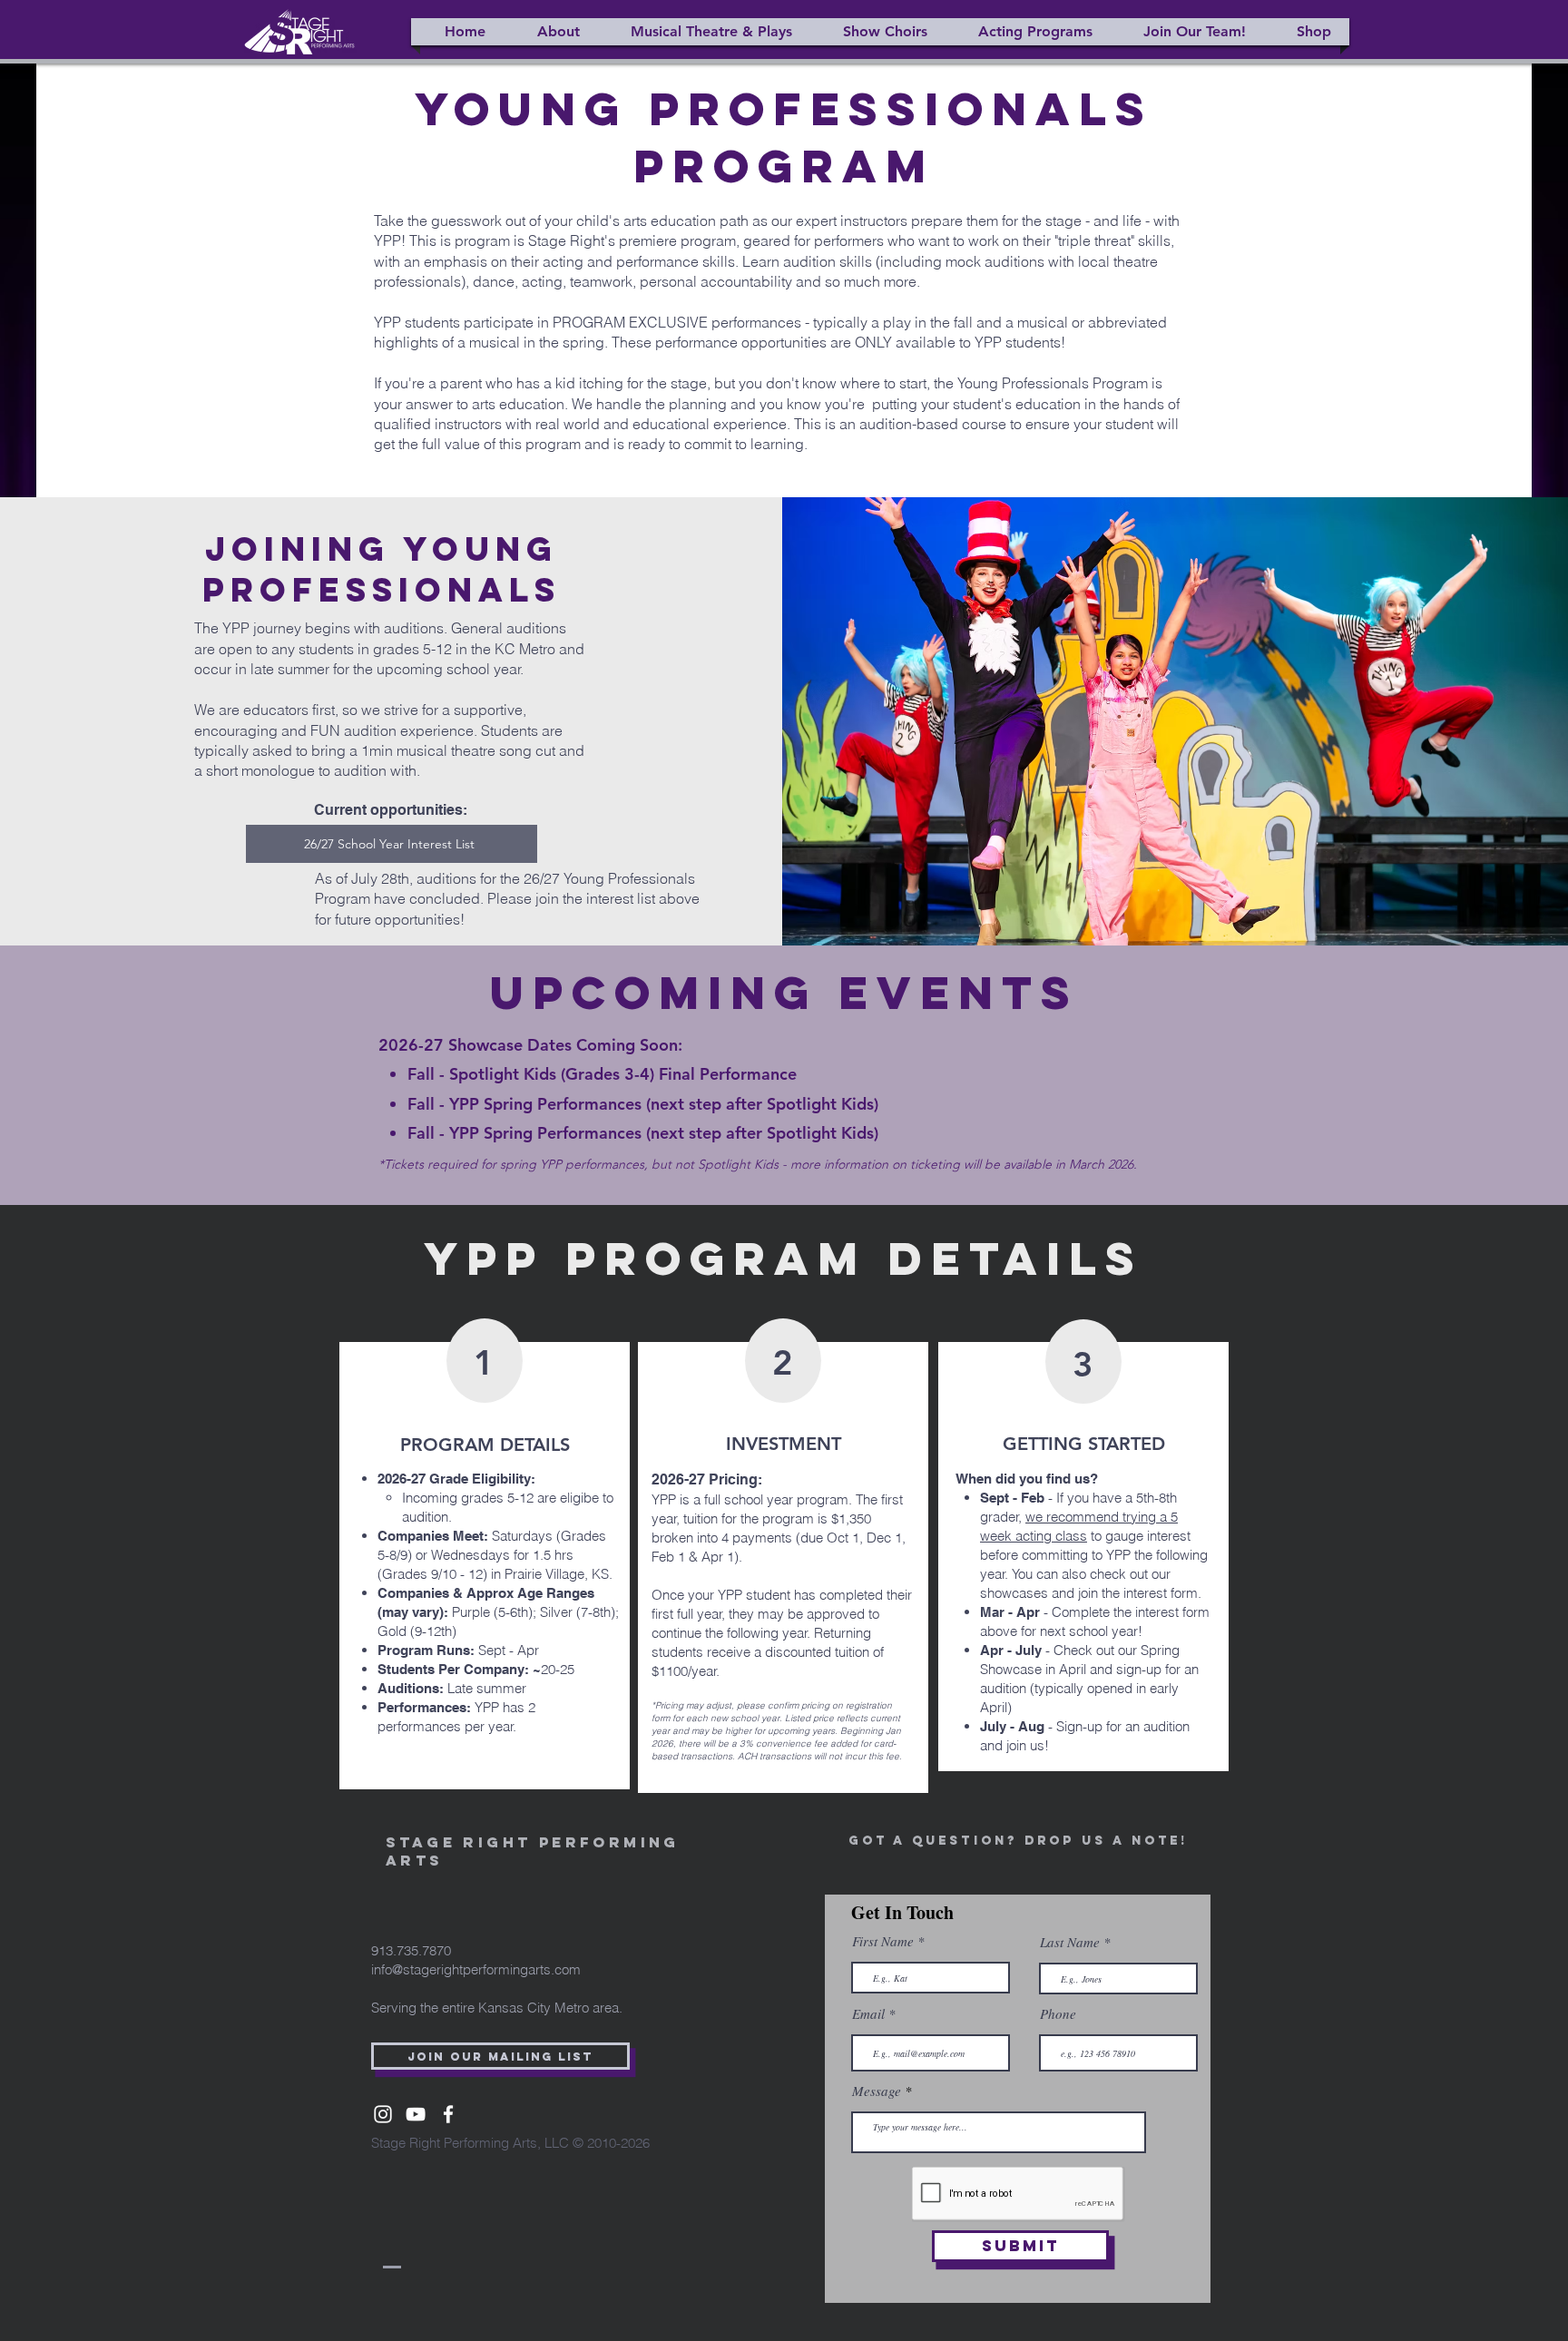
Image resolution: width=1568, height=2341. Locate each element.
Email (868, 2014)
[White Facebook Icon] (448, 2114)
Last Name (1070, 1942)
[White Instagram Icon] (383, 2114)
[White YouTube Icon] (416, 2114)
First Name (883, 1941)
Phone (1058, 2014)
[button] (551, 32)
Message (877, 2091)
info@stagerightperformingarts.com (476, 1969)
